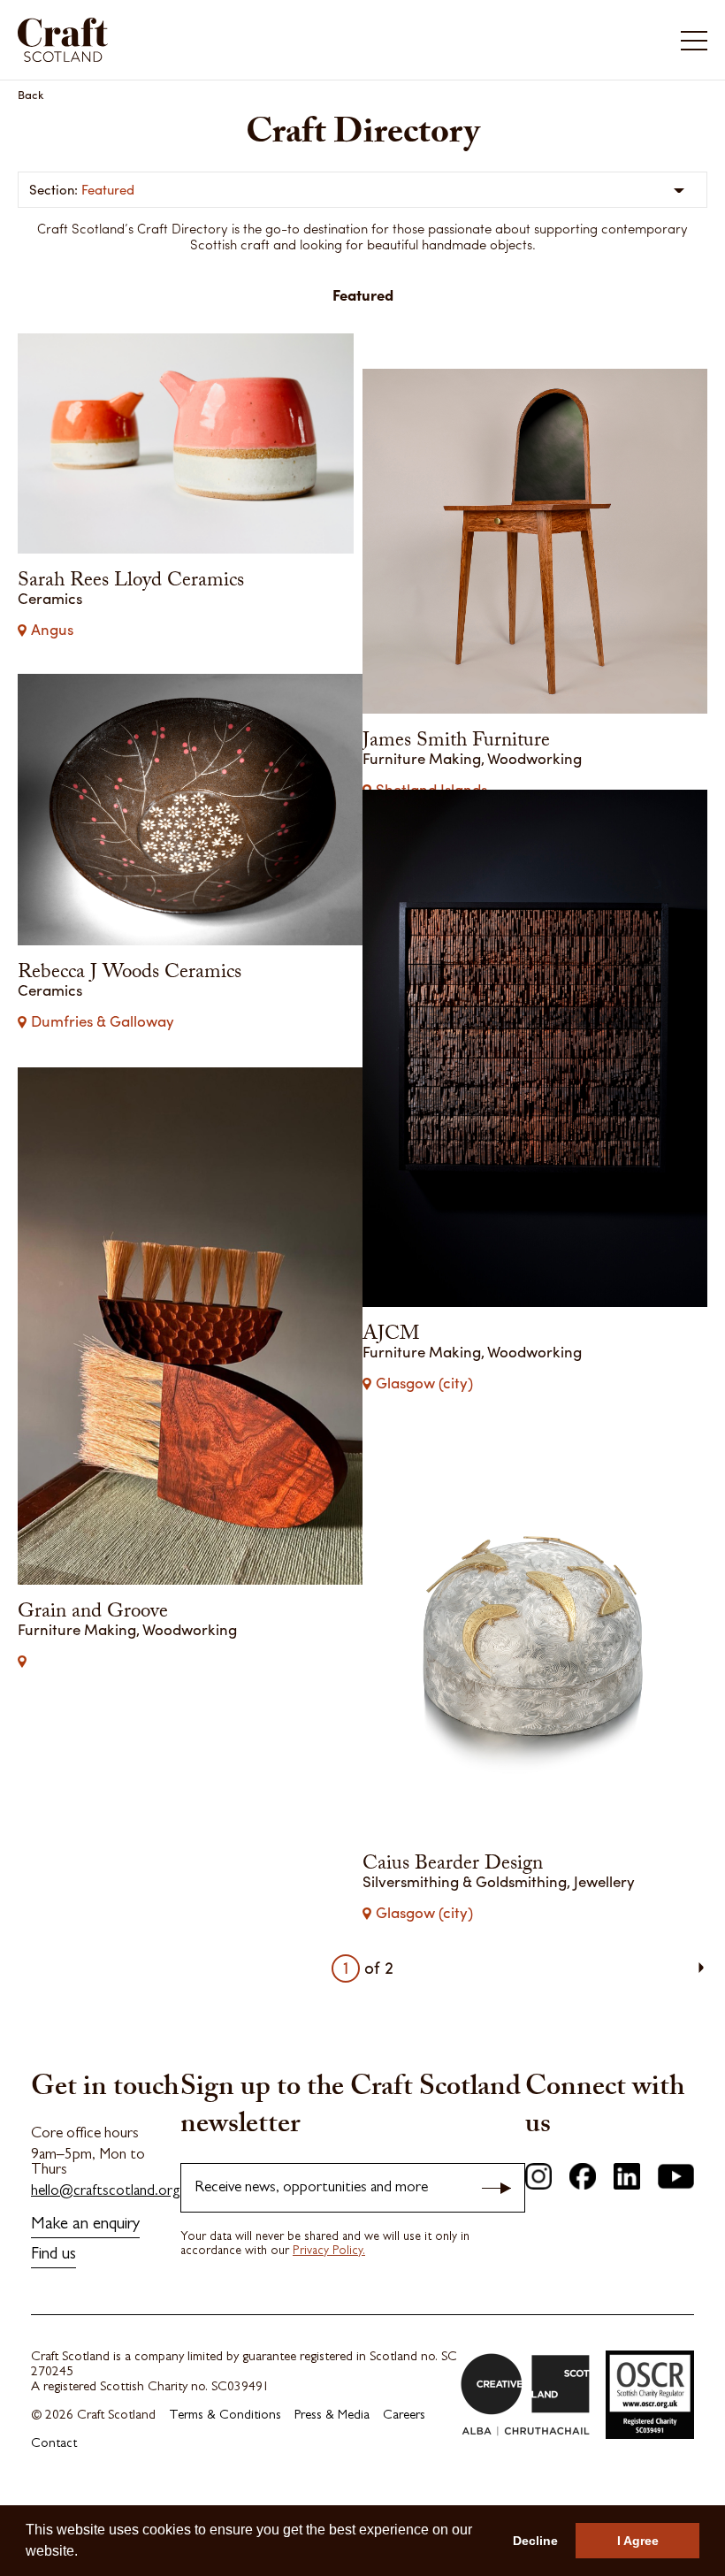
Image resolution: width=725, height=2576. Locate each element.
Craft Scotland (187, 40)
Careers (404, 2467)
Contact (54, 2495)
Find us (53, 2306)
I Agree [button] (638, 2541)
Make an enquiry (85, 2276)
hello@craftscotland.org (106, 2242)
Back (31, 94)
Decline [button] (535, 2541)
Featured (108, 189)
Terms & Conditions (225, 2467)
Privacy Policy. (329, 2302)
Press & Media (332, 2467)
